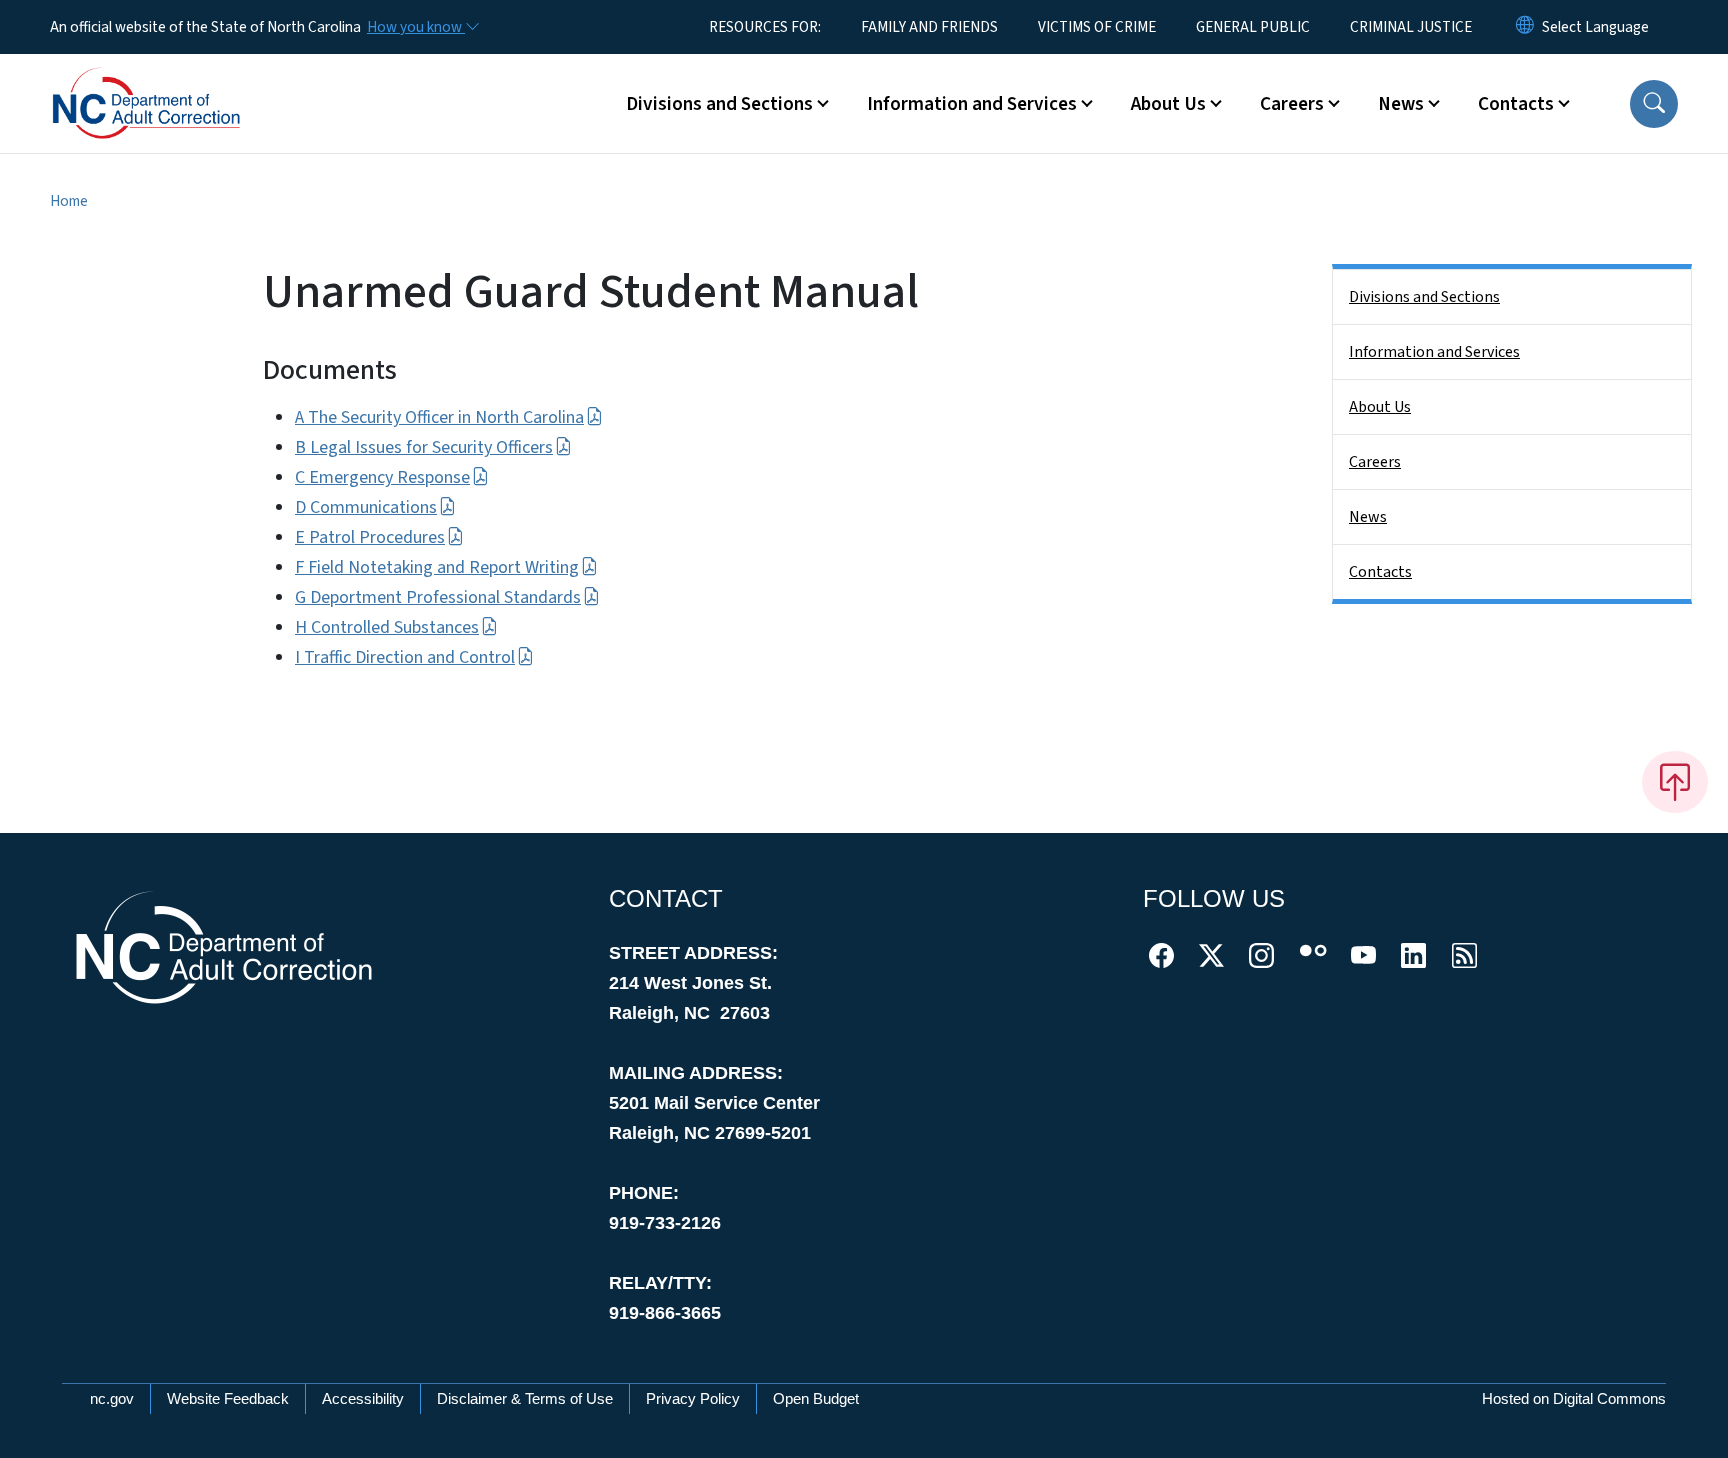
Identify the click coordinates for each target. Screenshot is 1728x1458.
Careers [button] (1292, 104)
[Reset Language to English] (1525, 27)
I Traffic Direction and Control (405, 657)
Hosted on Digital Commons (1574, 1398)
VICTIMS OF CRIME (1097, 27)
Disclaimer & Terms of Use (525, 1398)
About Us (1380, 407)
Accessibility (363, 1398)
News (1368, 517)
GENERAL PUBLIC (1253, 27)
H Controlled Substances (387, 627)
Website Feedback (228, 1398)
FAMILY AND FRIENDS (929, 27)
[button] (1654, 104)
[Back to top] (1675, 782)
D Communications (366, 507)
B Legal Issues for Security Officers (424, 447)
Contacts (1380, 572)
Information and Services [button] (972, 104)
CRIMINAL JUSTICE (1411, 27)
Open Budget (816, 1398)
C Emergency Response (382, 477)
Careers (1375, 462)
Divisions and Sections (1424, 297)
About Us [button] (1168, 104)
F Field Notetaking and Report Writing (437, 567)
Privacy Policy (693, 1398)
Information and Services (1434, 352)
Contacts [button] (1516, 104)
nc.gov (112, 1398)
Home (69, 201)
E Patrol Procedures (370, 537)
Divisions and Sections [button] (719, 104)
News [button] (1401, 104)
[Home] (175, 81)
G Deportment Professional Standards (438, 597)
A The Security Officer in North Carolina (439, 417)
